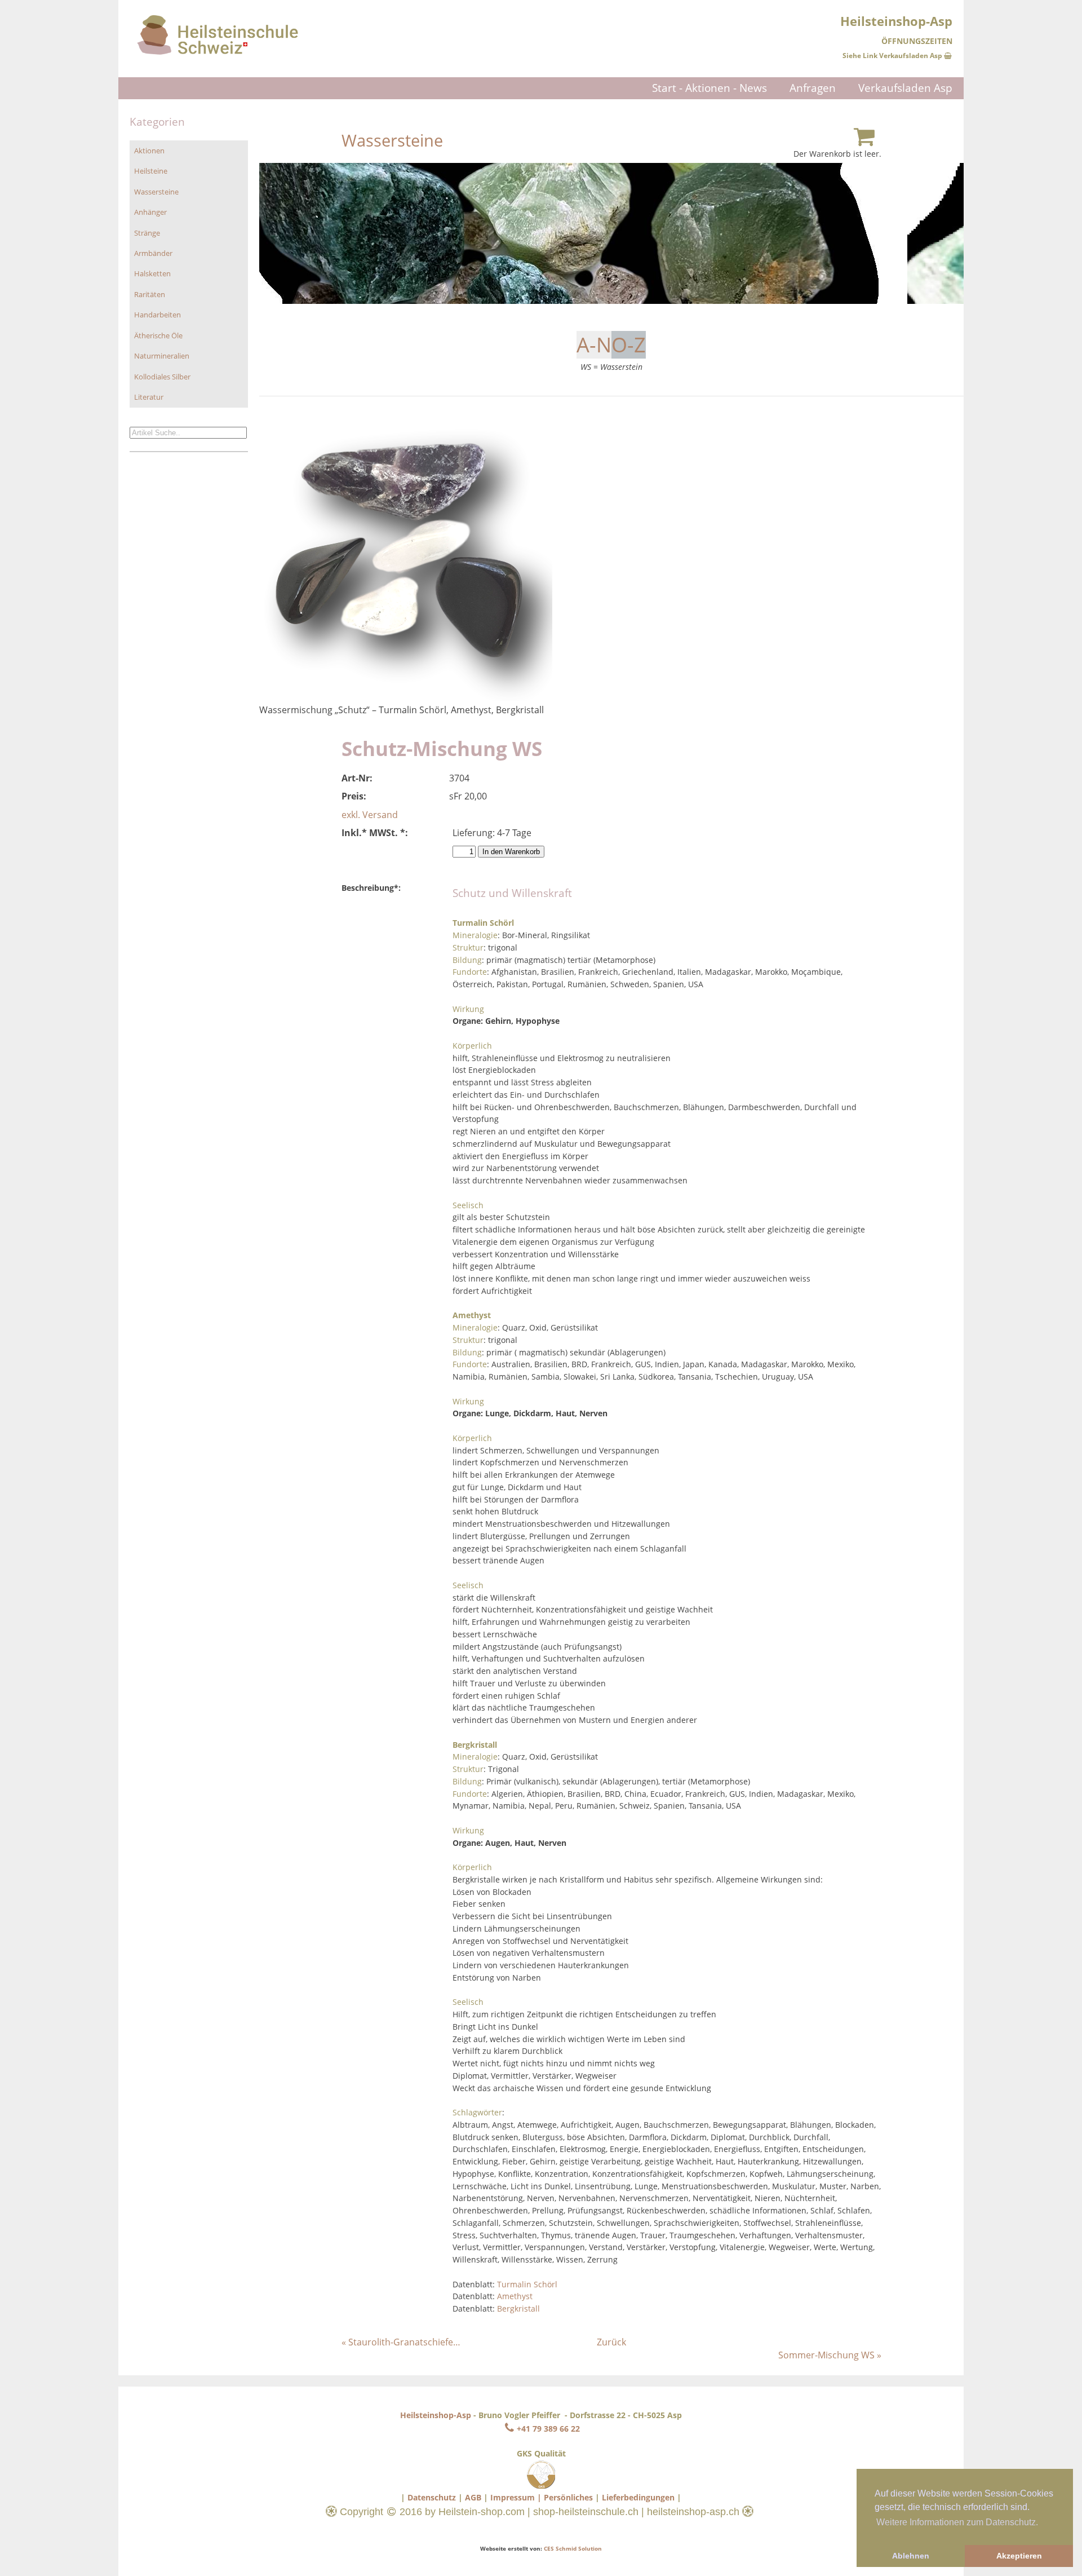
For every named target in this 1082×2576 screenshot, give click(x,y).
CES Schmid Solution (573, 2548)
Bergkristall (518, 2308)
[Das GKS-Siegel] (541, 2486)
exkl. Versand (370, 815)
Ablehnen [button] (911, 2556)
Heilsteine (151, 171)
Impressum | (516, 2497)
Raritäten (150, 294)
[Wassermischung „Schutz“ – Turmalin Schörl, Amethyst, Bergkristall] (406, 697)
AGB (473, 2497)
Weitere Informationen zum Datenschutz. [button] (957, 2522)
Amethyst (515, 2296)
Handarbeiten (158, 315)
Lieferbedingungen (638, 2497)
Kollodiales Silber (162, 377)
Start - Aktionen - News (709, 88)
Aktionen (149, 151)
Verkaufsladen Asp (905, 88)
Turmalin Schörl (527, 2284)
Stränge (147, 233)
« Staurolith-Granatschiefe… (401, 2342)
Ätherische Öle (158, 335)
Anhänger (150, 212)
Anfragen (813, 88)
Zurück (611, 2342)
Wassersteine (156, 192)
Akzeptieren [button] (1019, 2556)
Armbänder (153, 253)
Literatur (149, 397)
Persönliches (568, 2497)
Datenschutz (432, 2497)
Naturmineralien (162, 356)
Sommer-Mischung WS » (830, 2355)
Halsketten (152, 273)
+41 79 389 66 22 (548, 2429)
